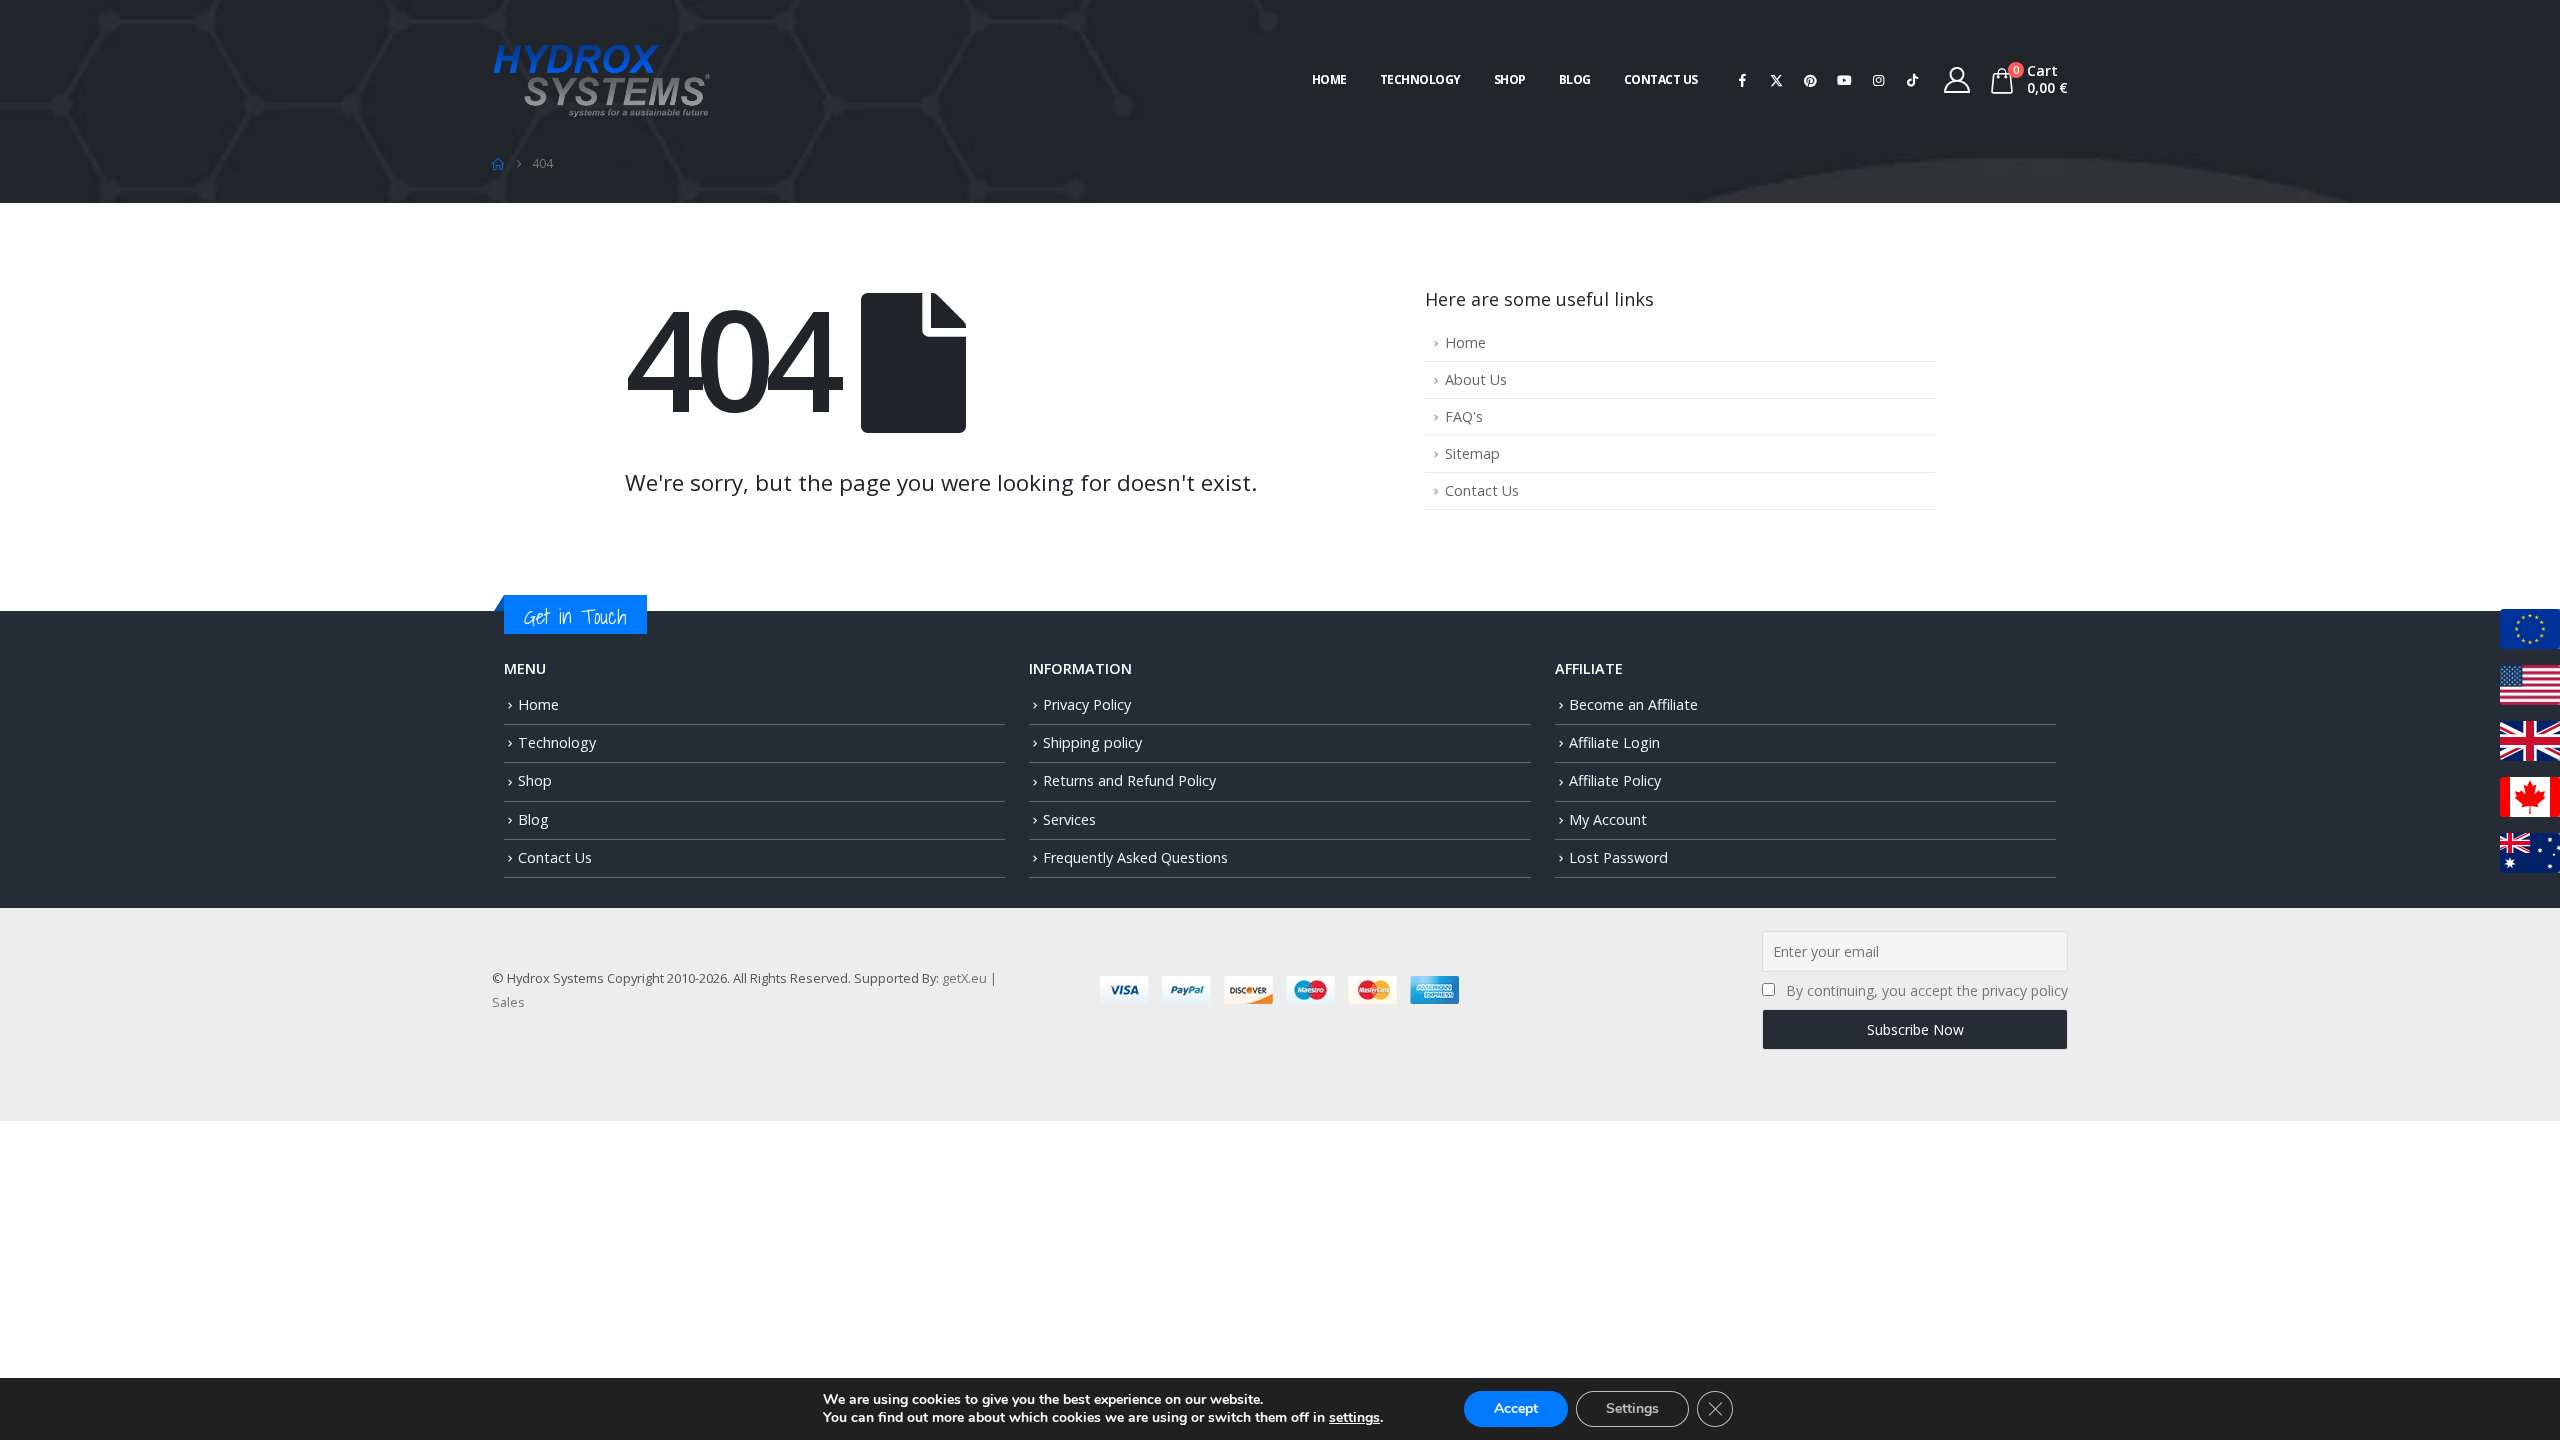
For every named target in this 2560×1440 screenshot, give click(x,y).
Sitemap (1472, 453)
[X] (1777, 80)
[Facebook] (1743, 80)
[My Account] (1957, 80)
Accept (1516, 1408)
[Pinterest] (1811, 80)
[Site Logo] (602, 78)
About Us (1476, 379)
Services (1069, 819)
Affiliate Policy (1615, 780)
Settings (1632, 1408)
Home (1329, 79)
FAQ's (1464, 416)
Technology (1420, 79)
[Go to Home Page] (498, 164)
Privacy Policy (1087, 704)
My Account (1608, 819)
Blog (1575, 79)
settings (1354, 1418)
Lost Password (1618, 857)
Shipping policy (1092, 742)
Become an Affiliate (1633, 704)
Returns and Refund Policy (1129, 780)
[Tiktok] (1913, 80)
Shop (1510, 79)
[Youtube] (1845, 80)
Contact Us (1661, 79)
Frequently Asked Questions (1135, 857)
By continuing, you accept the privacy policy (1927, 990)
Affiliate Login (1614, 742)
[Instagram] (1879, 80)
